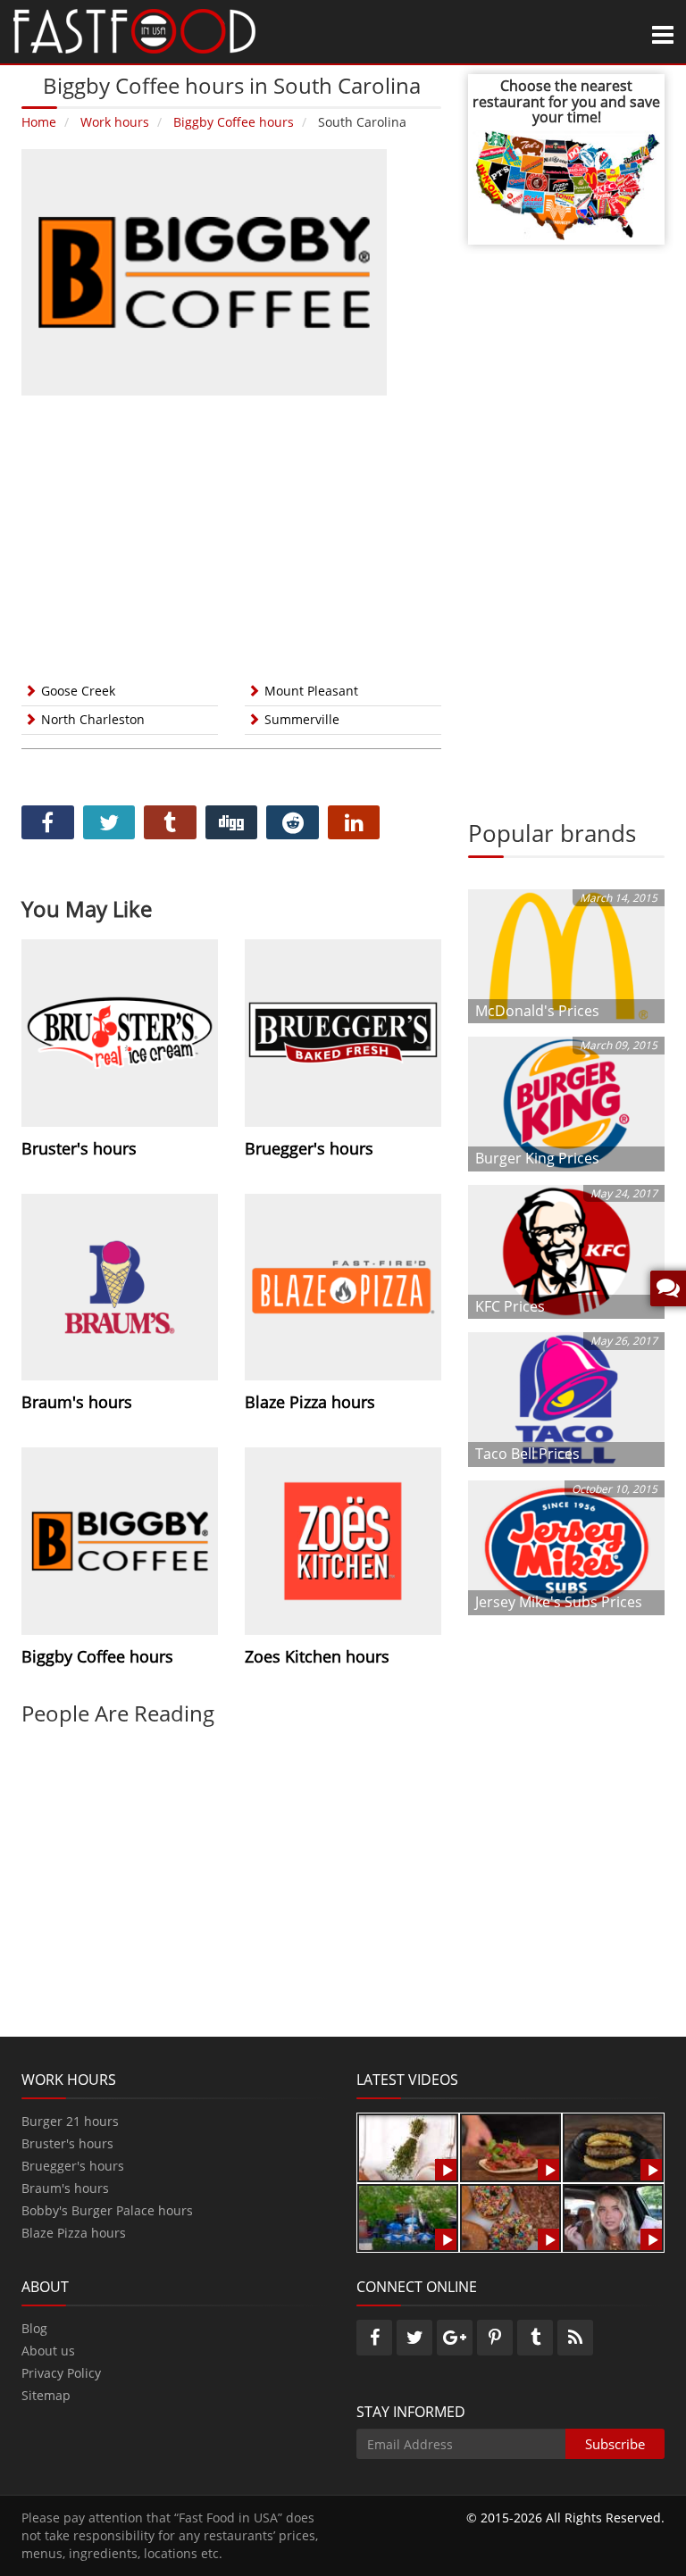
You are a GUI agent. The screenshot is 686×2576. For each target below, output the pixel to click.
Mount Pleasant (311, 691)
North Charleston (93, 719)
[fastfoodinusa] (134, 30)
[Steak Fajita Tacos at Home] (510, 2146)
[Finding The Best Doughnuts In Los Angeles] (510, 2217)
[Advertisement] (231, 535)
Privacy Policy (61, 2373)
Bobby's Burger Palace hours (107, 2210)
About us (48, 2351)
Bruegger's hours (73, 2166)
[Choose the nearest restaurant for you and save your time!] (566, 183)
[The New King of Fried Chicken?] (408, 2217)
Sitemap (46, 2395)
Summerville (302, 719)
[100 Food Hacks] (408, 2146)
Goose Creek (78, 691)
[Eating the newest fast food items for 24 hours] (613, 2217)
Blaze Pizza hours (74, 2233)
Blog (34, 2328)
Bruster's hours (67, 2143)
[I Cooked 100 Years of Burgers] (613, 2146)
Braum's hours (65, 2188)
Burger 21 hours (70, 2121)
